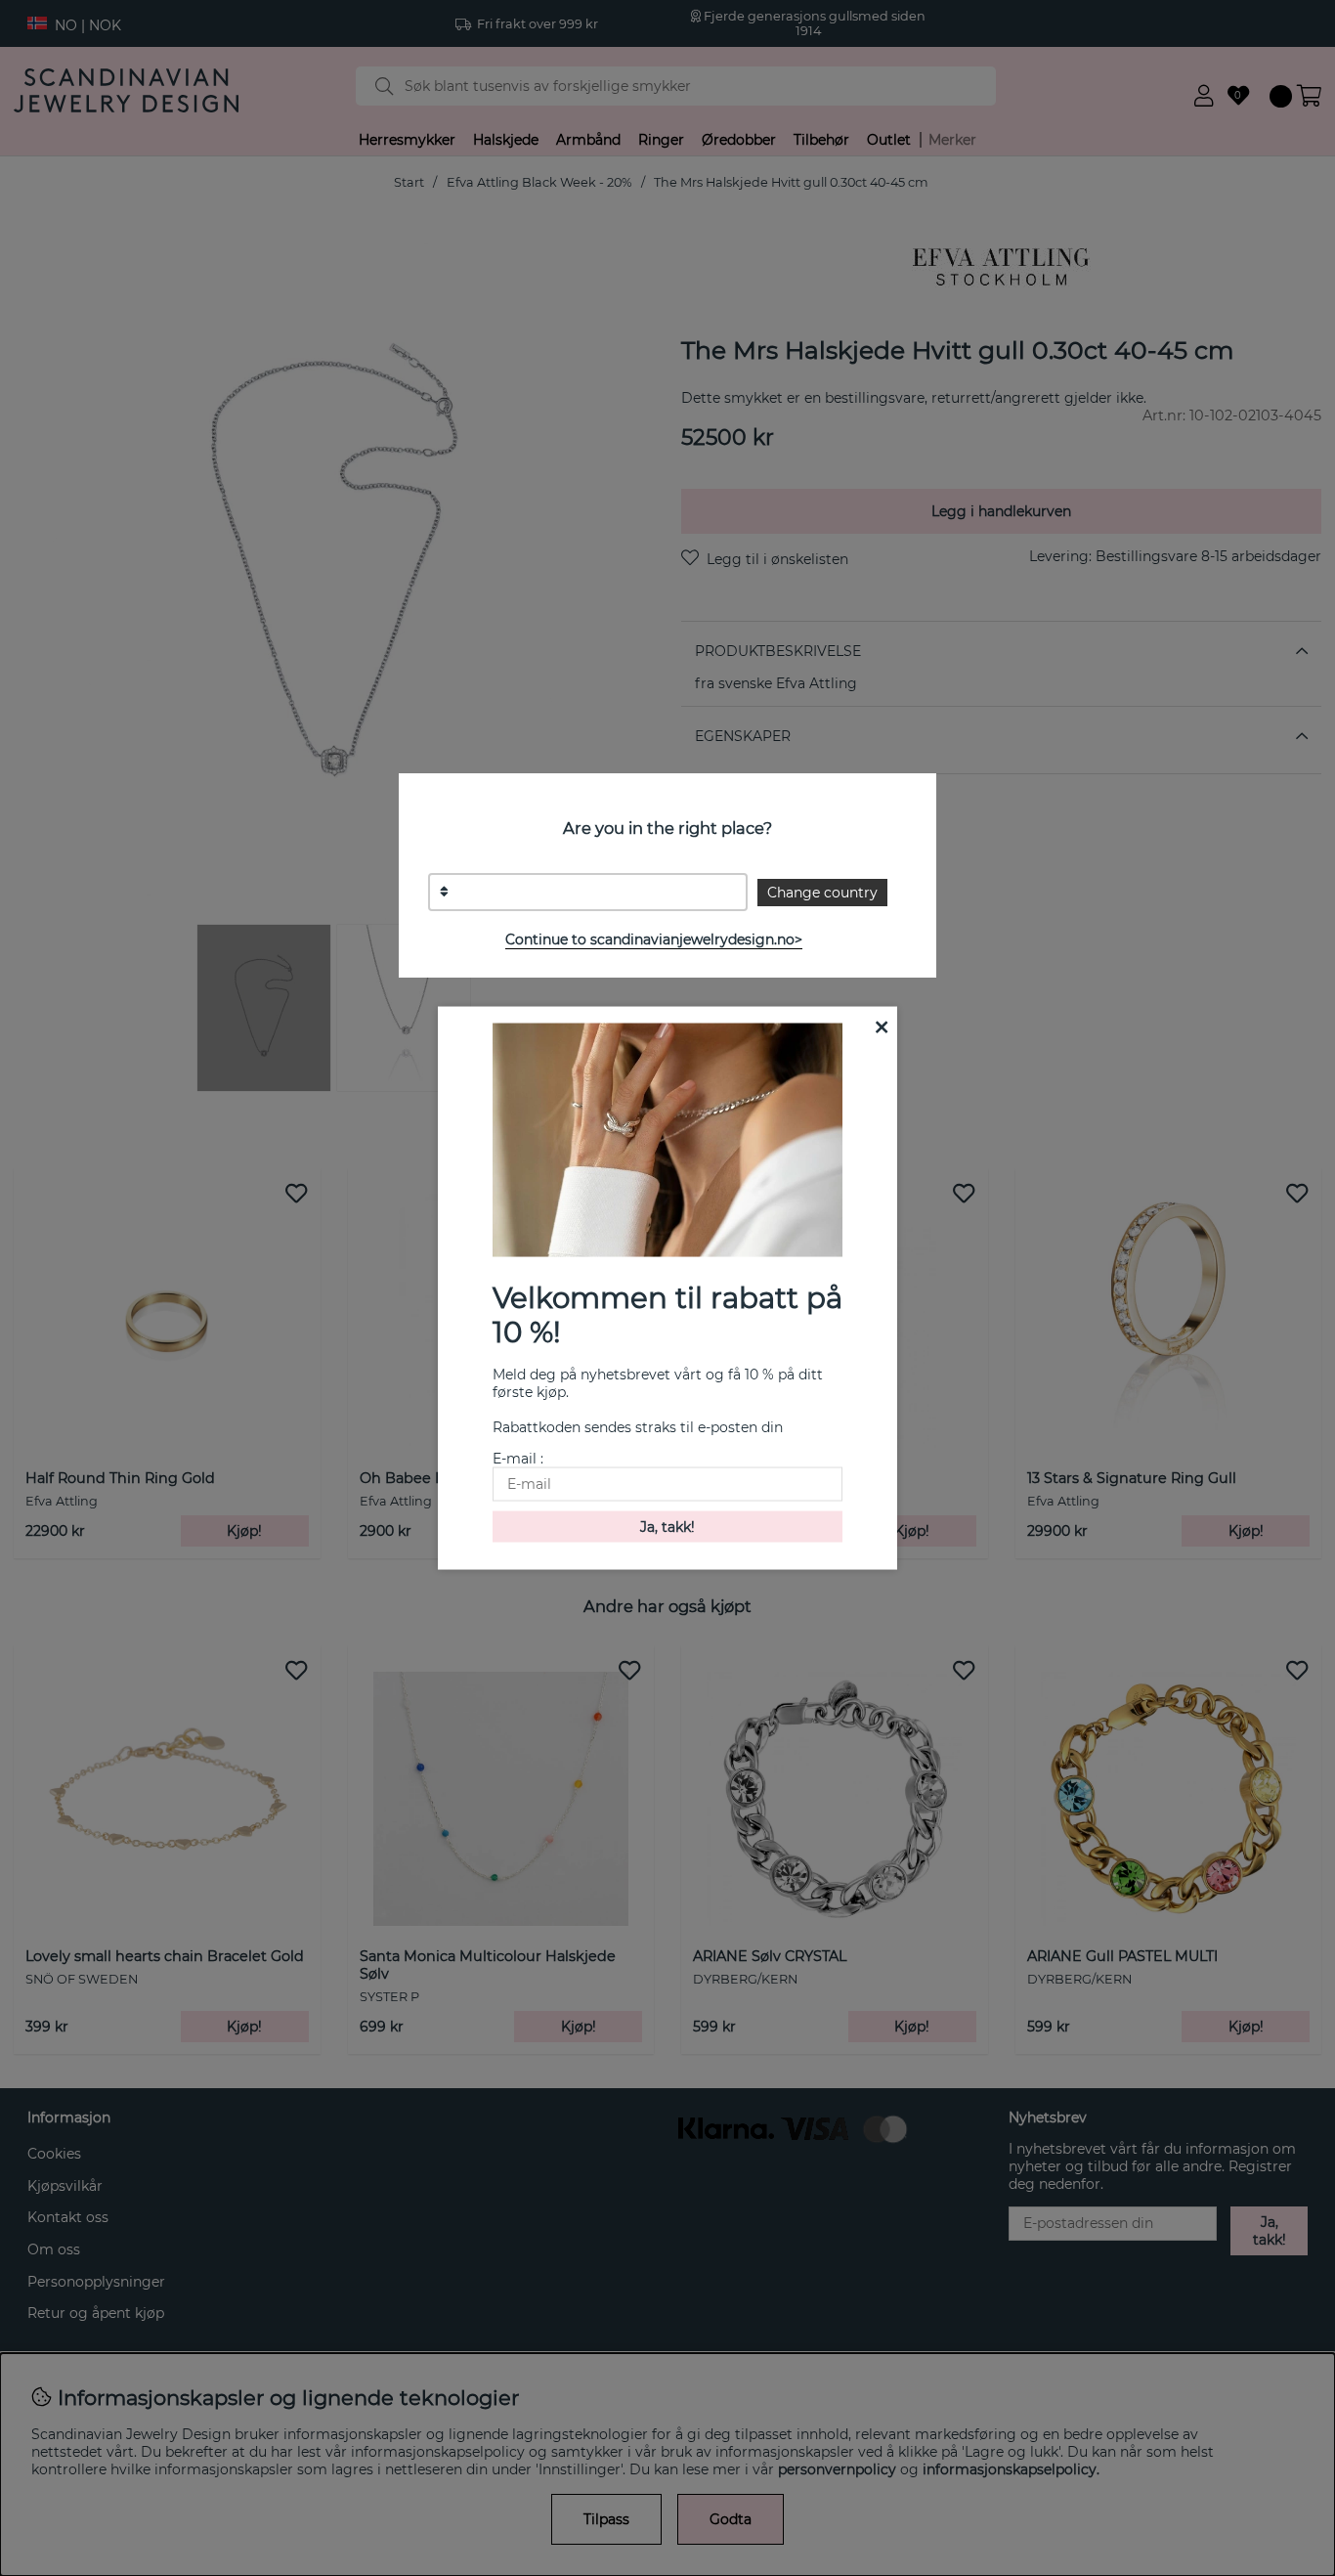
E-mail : (518, 1459)
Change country (822, 893)
